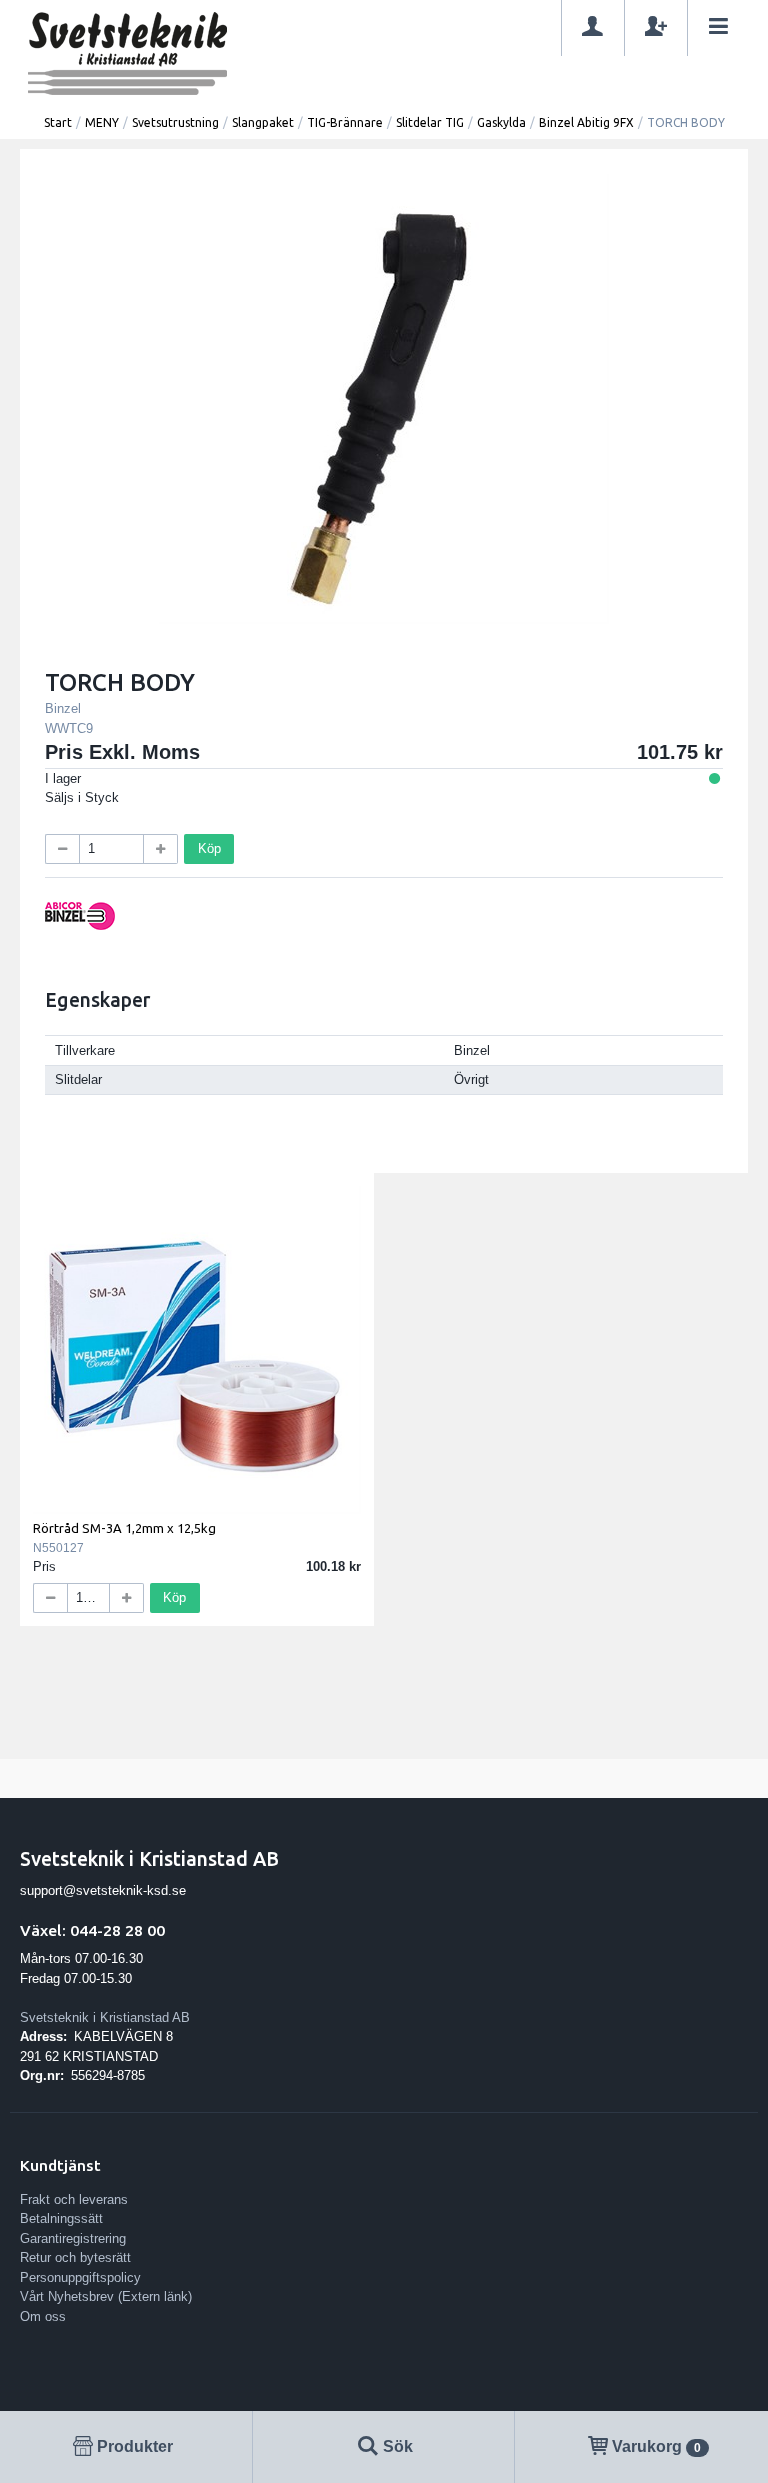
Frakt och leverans (74, 2199)
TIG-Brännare (345, 122)
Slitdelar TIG (430, 122)
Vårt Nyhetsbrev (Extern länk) (106, 2296)
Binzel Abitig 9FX (586, 122)
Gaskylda (501, 122)
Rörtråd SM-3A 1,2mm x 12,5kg (124, 1528)
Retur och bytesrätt (75, 2257)
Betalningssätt (61, 2218)
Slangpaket (263, 122)
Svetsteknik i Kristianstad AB (105, 2017)
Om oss (43, 2316)
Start (58, 122)
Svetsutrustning (175, 122)
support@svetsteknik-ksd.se (103, 1890)
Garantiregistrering (73, 2238)
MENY (102, 122)
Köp (209, 848)
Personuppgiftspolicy (80, 2277)
